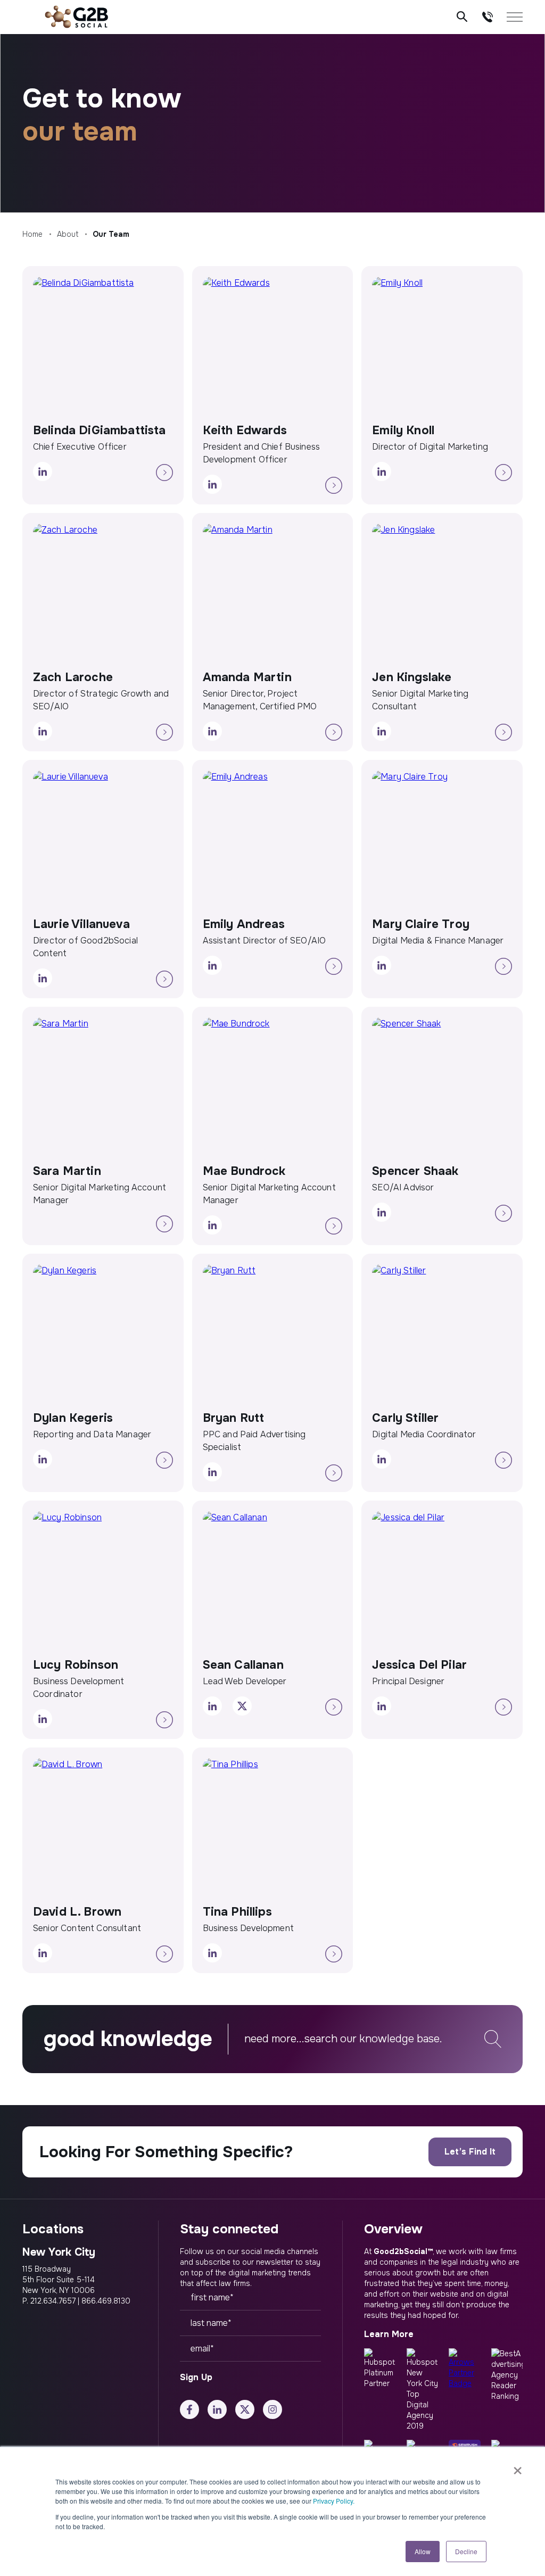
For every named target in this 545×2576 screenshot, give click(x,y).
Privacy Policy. (334, 2501)
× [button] (518, 2467)
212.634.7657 (53, 2301)
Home (32, 234)
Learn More (389, 2334)
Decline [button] (466, 2551)
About (68, 234)
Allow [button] (423, 2551)
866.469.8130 (106, 2301)
